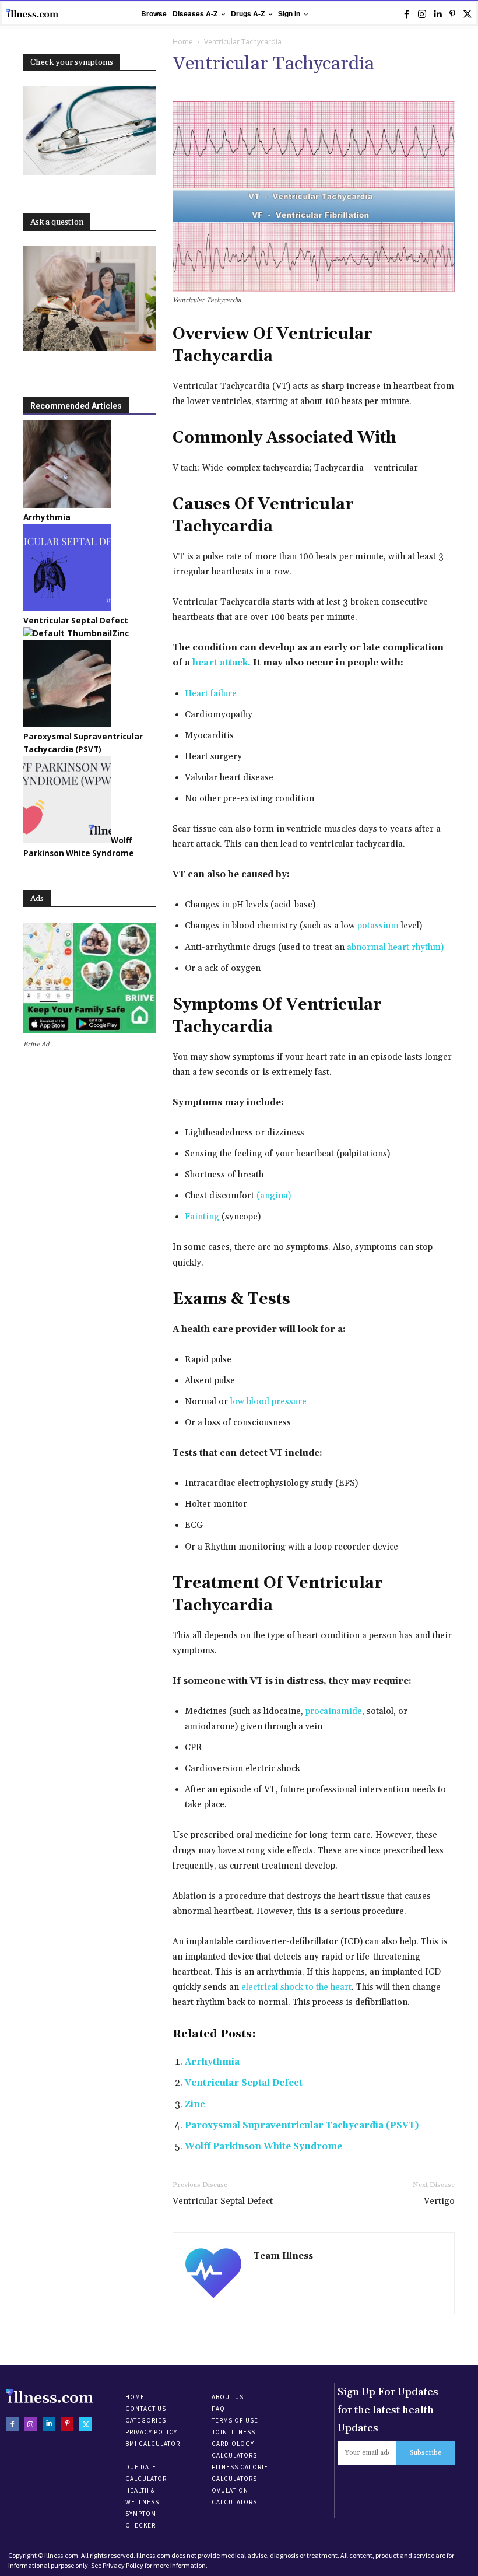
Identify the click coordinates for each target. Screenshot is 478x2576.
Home (183, 42)
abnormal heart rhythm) (395, 947)
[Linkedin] (437, 14)
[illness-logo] (32, 13)
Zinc (195, 2104)
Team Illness (283, 2256)
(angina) (274, 1196)
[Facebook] (407, 14)
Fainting (202, 1217)
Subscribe (426, 2453)
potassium (378, 926)
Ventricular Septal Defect (244, 2083)
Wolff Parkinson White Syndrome (263, 2146)
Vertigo (439, 2201)
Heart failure (211, 694)
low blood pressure (268, 1402)
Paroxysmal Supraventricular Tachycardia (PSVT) (302, 2125)
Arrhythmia (212, 2062)
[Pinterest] (452, 14)
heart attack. (222, 663)
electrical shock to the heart (296, 1987)
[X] (468, 14)
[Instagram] (422, 14)
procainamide (334, 1711)
